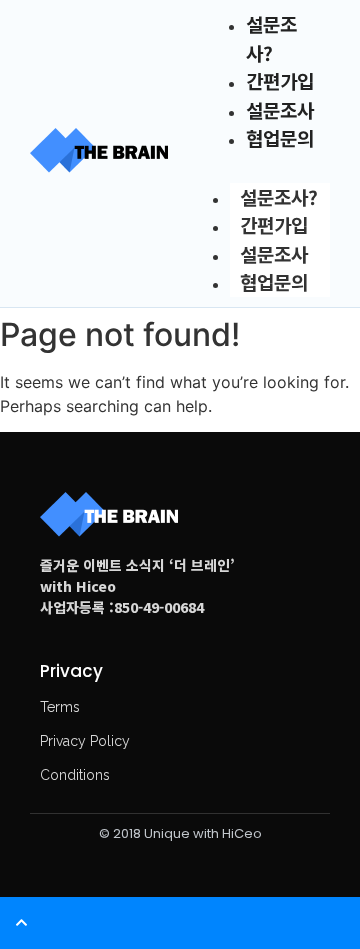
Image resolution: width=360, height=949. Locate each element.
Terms (60, 707)
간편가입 (274, 224)
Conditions (75, 775)
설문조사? (279, 196)
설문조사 (274, 253)
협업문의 (280, 137)
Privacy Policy (85, 741)
